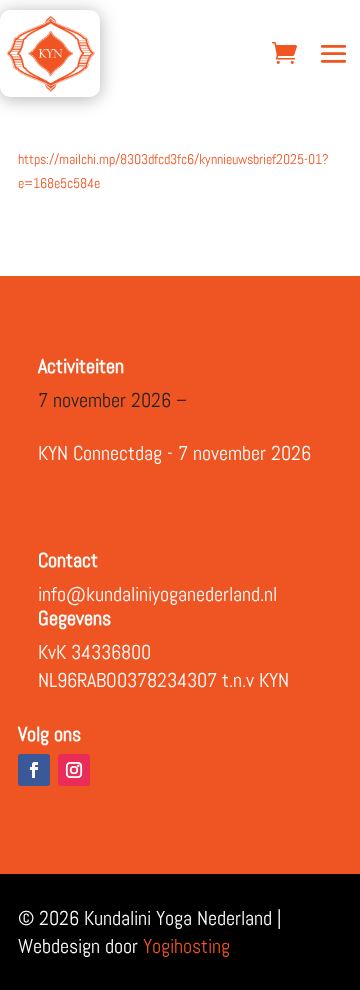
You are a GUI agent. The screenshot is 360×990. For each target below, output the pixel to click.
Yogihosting (186, 946)
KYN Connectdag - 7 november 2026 (174, 453)
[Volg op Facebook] (34, 770)
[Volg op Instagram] (74, 770)
